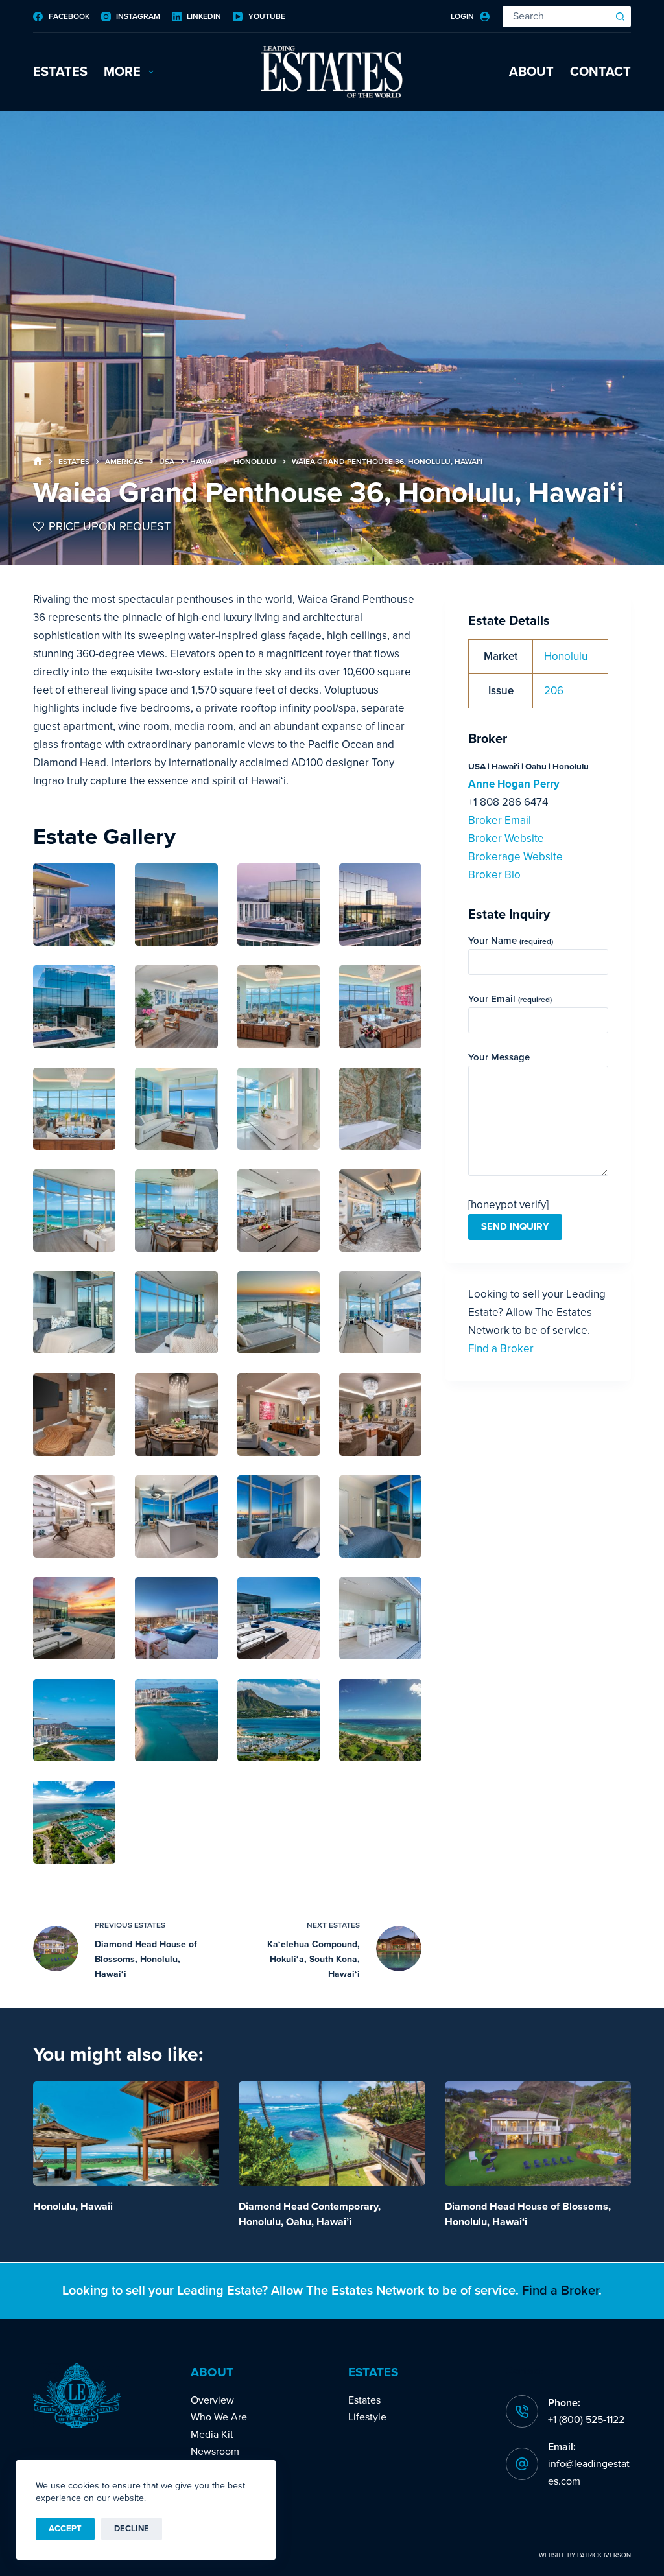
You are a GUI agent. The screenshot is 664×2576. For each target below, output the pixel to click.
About (531, 72)
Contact (600, 72)
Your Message (499, 1057)
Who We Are (219, 2417)
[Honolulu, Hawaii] (126, 2134)
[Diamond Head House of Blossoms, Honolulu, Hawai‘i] (538, 2134)
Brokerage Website (516, 857)
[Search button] (620, 17)
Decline (132, 2529)
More (122, 72)
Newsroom (215, 2452)
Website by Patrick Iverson (585, 2555)
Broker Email (500, 820)
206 (554, 691)
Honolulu (566, 656)
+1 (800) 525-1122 (586, 2420)
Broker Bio (494, 875)
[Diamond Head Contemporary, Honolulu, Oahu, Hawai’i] (332, 2134)
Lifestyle (367, 2417)
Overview (212, 2400)
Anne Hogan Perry (514, 784)
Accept (65, 2529)
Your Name (511, 941)
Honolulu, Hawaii (73, 2207)
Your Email (510, 999)
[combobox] (557, 17)
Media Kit (212, 2435)
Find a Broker (501, 1349)
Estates (60, 72)
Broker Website (506, 838)
